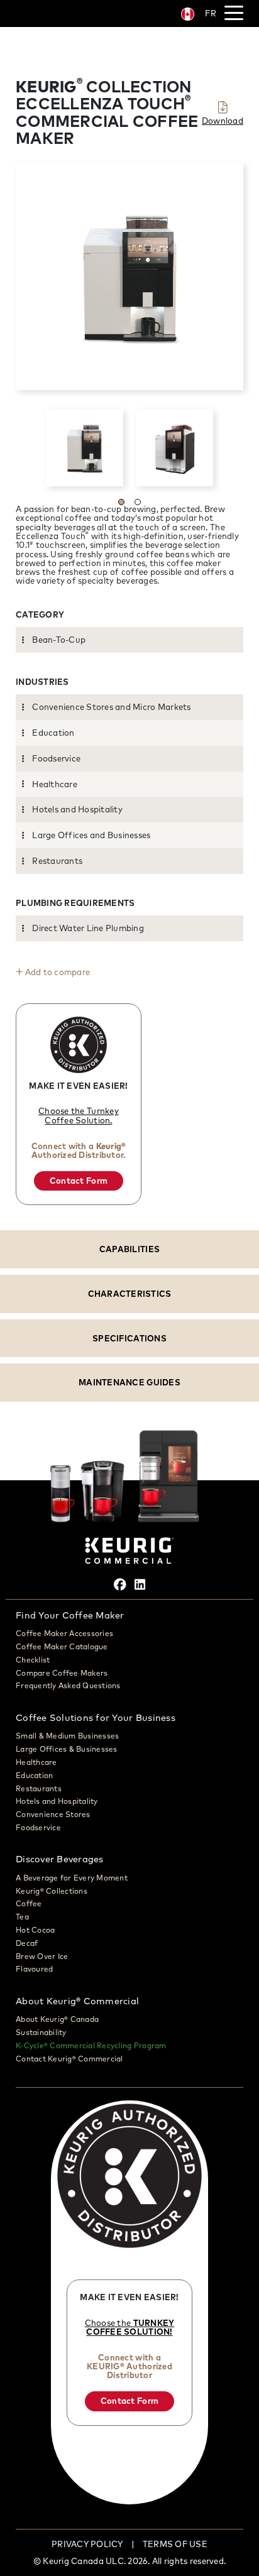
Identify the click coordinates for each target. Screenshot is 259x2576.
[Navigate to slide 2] (138, 502)
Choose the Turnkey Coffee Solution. (79, 1115)
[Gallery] (129, 448)
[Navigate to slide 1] (121, 502)
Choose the (130, 2327)
